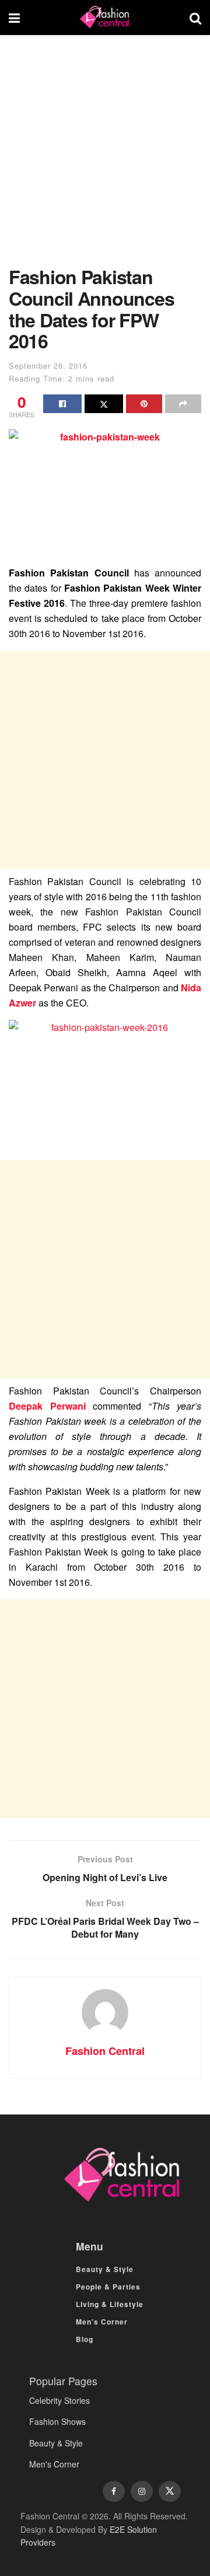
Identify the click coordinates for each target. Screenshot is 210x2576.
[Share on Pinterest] (144, 404)
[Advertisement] (105, 156)
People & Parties (108, 2287)
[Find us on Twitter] (170, 2491)
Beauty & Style (105, 2269)
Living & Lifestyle (110, 2304)
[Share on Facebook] (62, 404)
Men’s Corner (102, 2322)
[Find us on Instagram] (142, 2491)
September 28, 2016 (48, 366)
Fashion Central (105, 2051)
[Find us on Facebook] (114, 2491)
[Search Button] (195, 18)
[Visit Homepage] (104, 18)
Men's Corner (54, 2464)
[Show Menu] (14, 18)
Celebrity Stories (60, 2400)
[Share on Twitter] (104, 404)
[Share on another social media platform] (183, 404)
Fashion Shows (57, 2421)
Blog (85, 2339)
